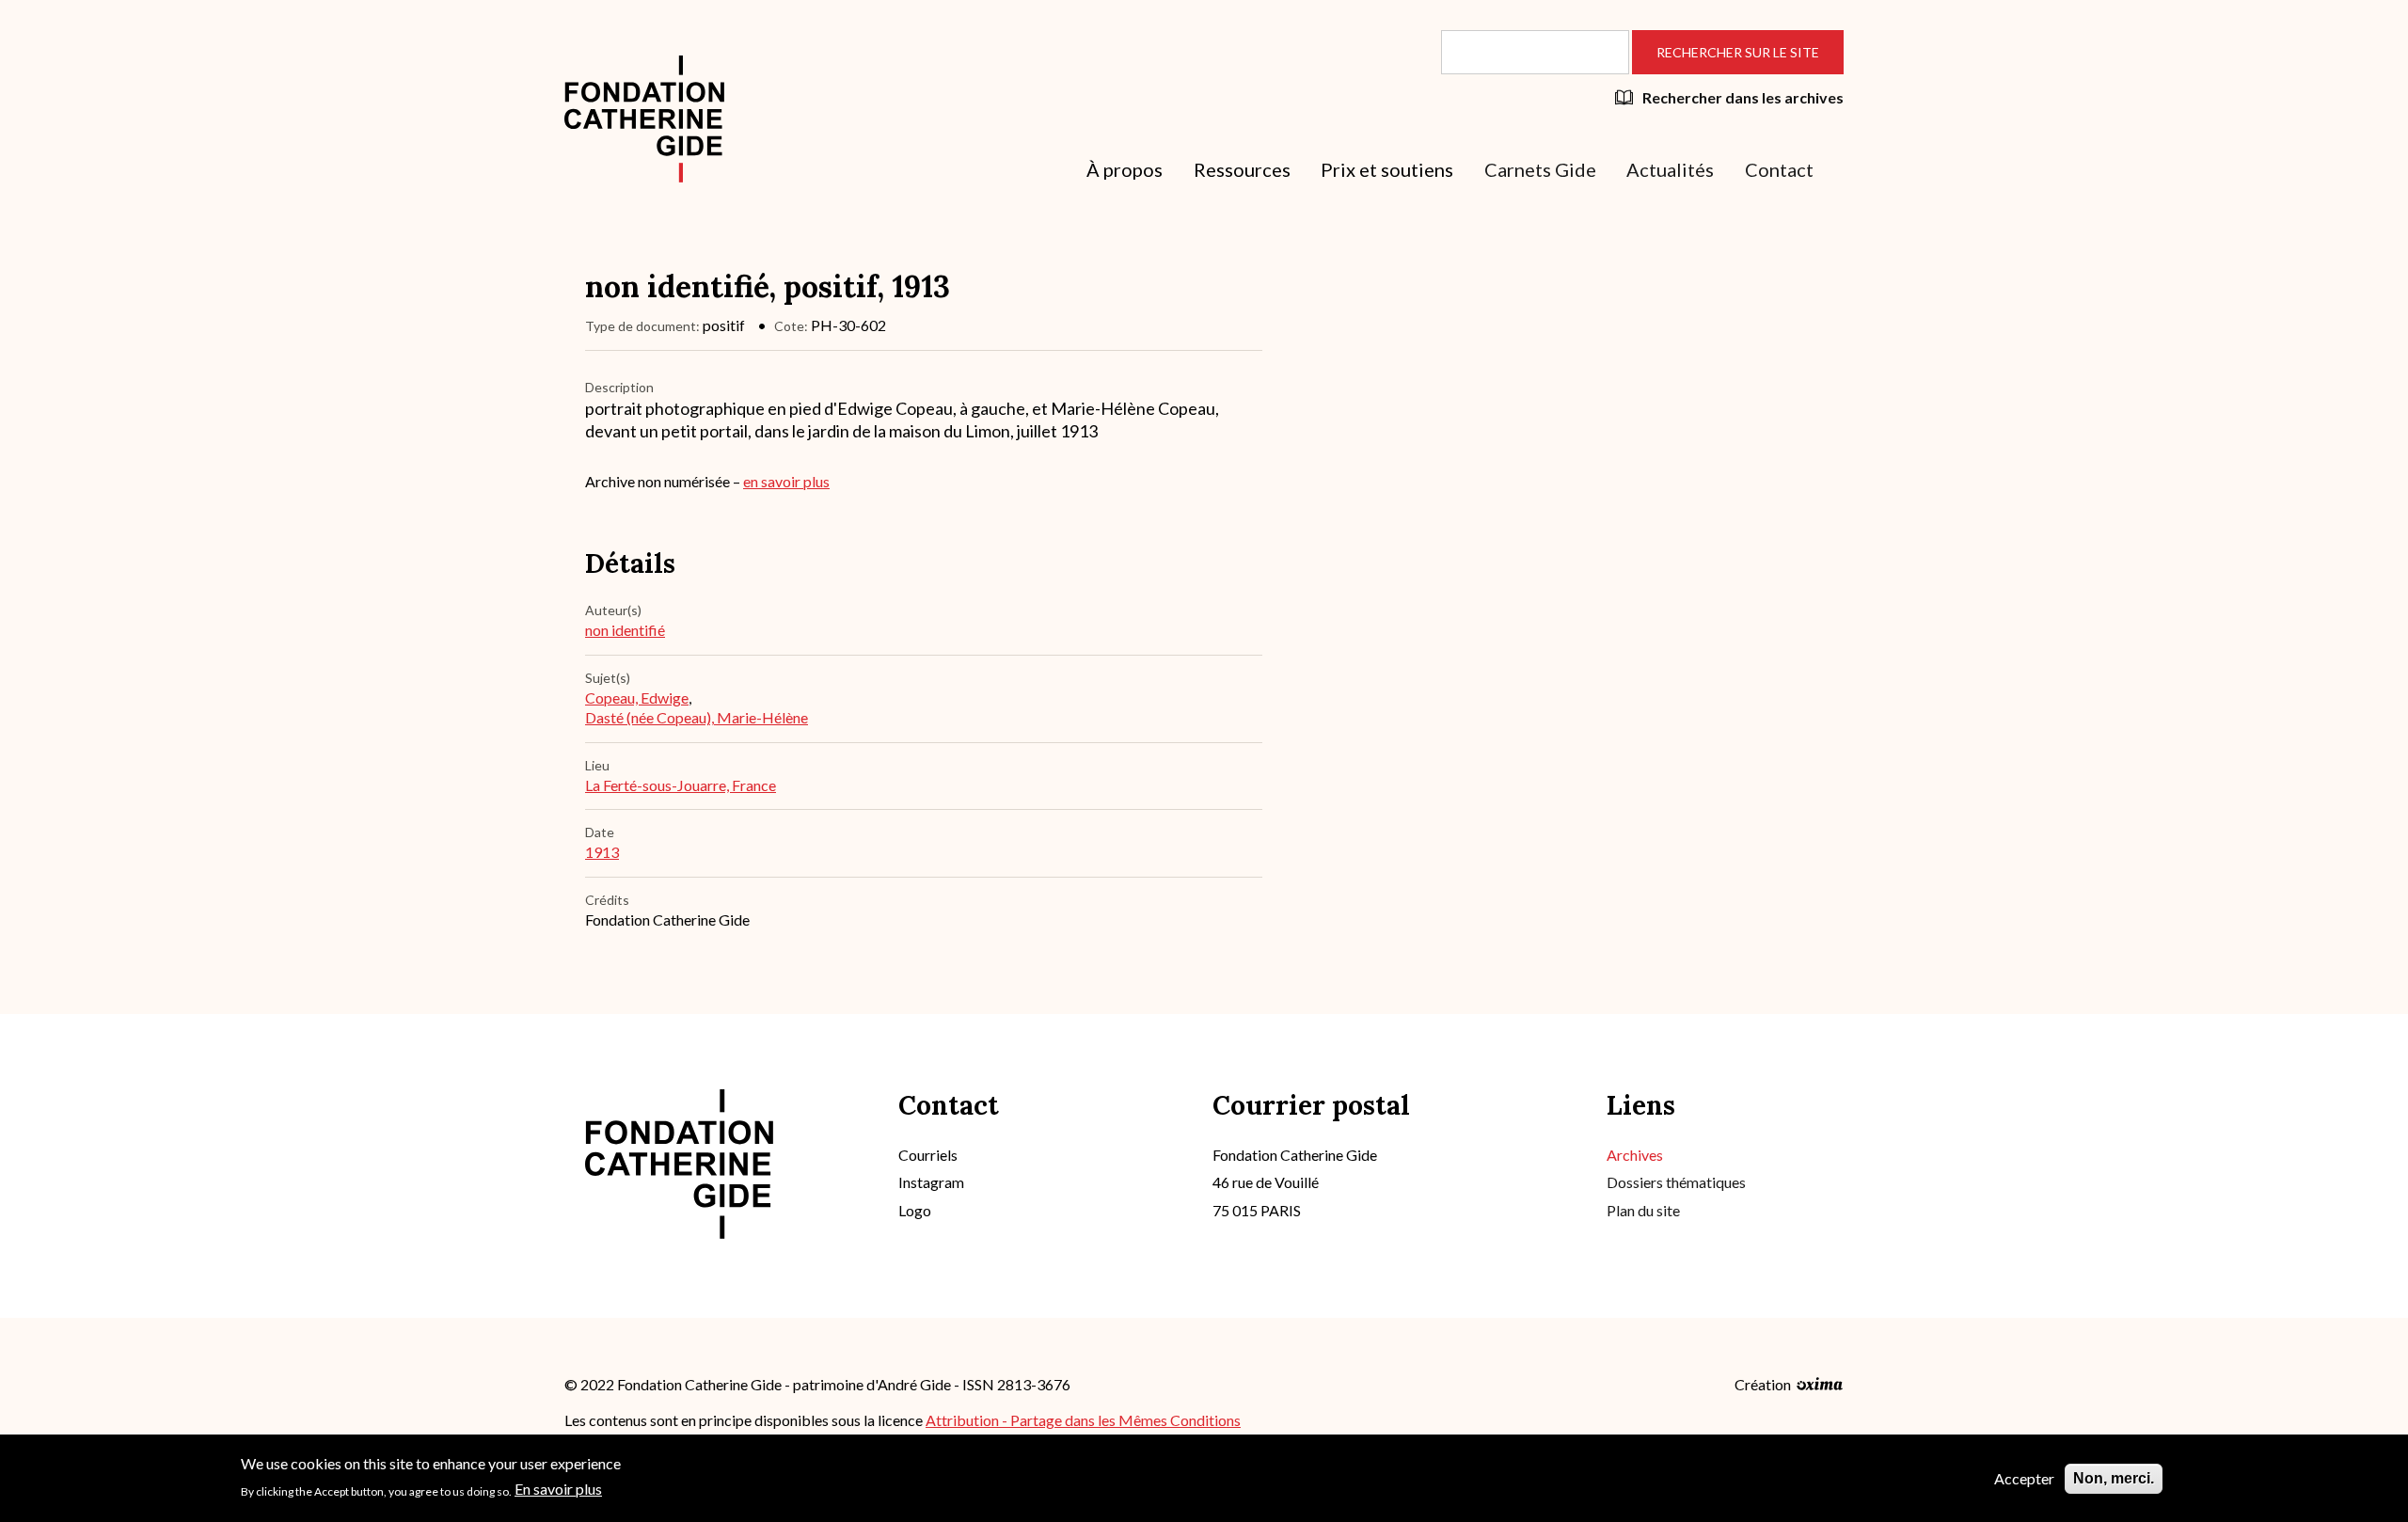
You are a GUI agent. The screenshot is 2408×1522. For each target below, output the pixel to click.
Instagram (931, 1182)
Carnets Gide (1540, 169)
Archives (1635, 1155)
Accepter (2024, 1478)
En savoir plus (558, 1489)
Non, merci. (2114, 1478)
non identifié (625, 630)
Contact (1779, 169)
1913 (602, 852)
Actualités (1670, 169)
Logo (915, 1210)
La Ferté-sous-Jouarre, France (681, 785)
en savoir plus (786, 481)
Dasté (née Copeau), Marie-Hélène (697, 717)
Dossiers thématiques (1676, 1182)
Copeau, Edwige (637, 698)
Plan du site (1643, 1210)
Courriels (928, 1155)
